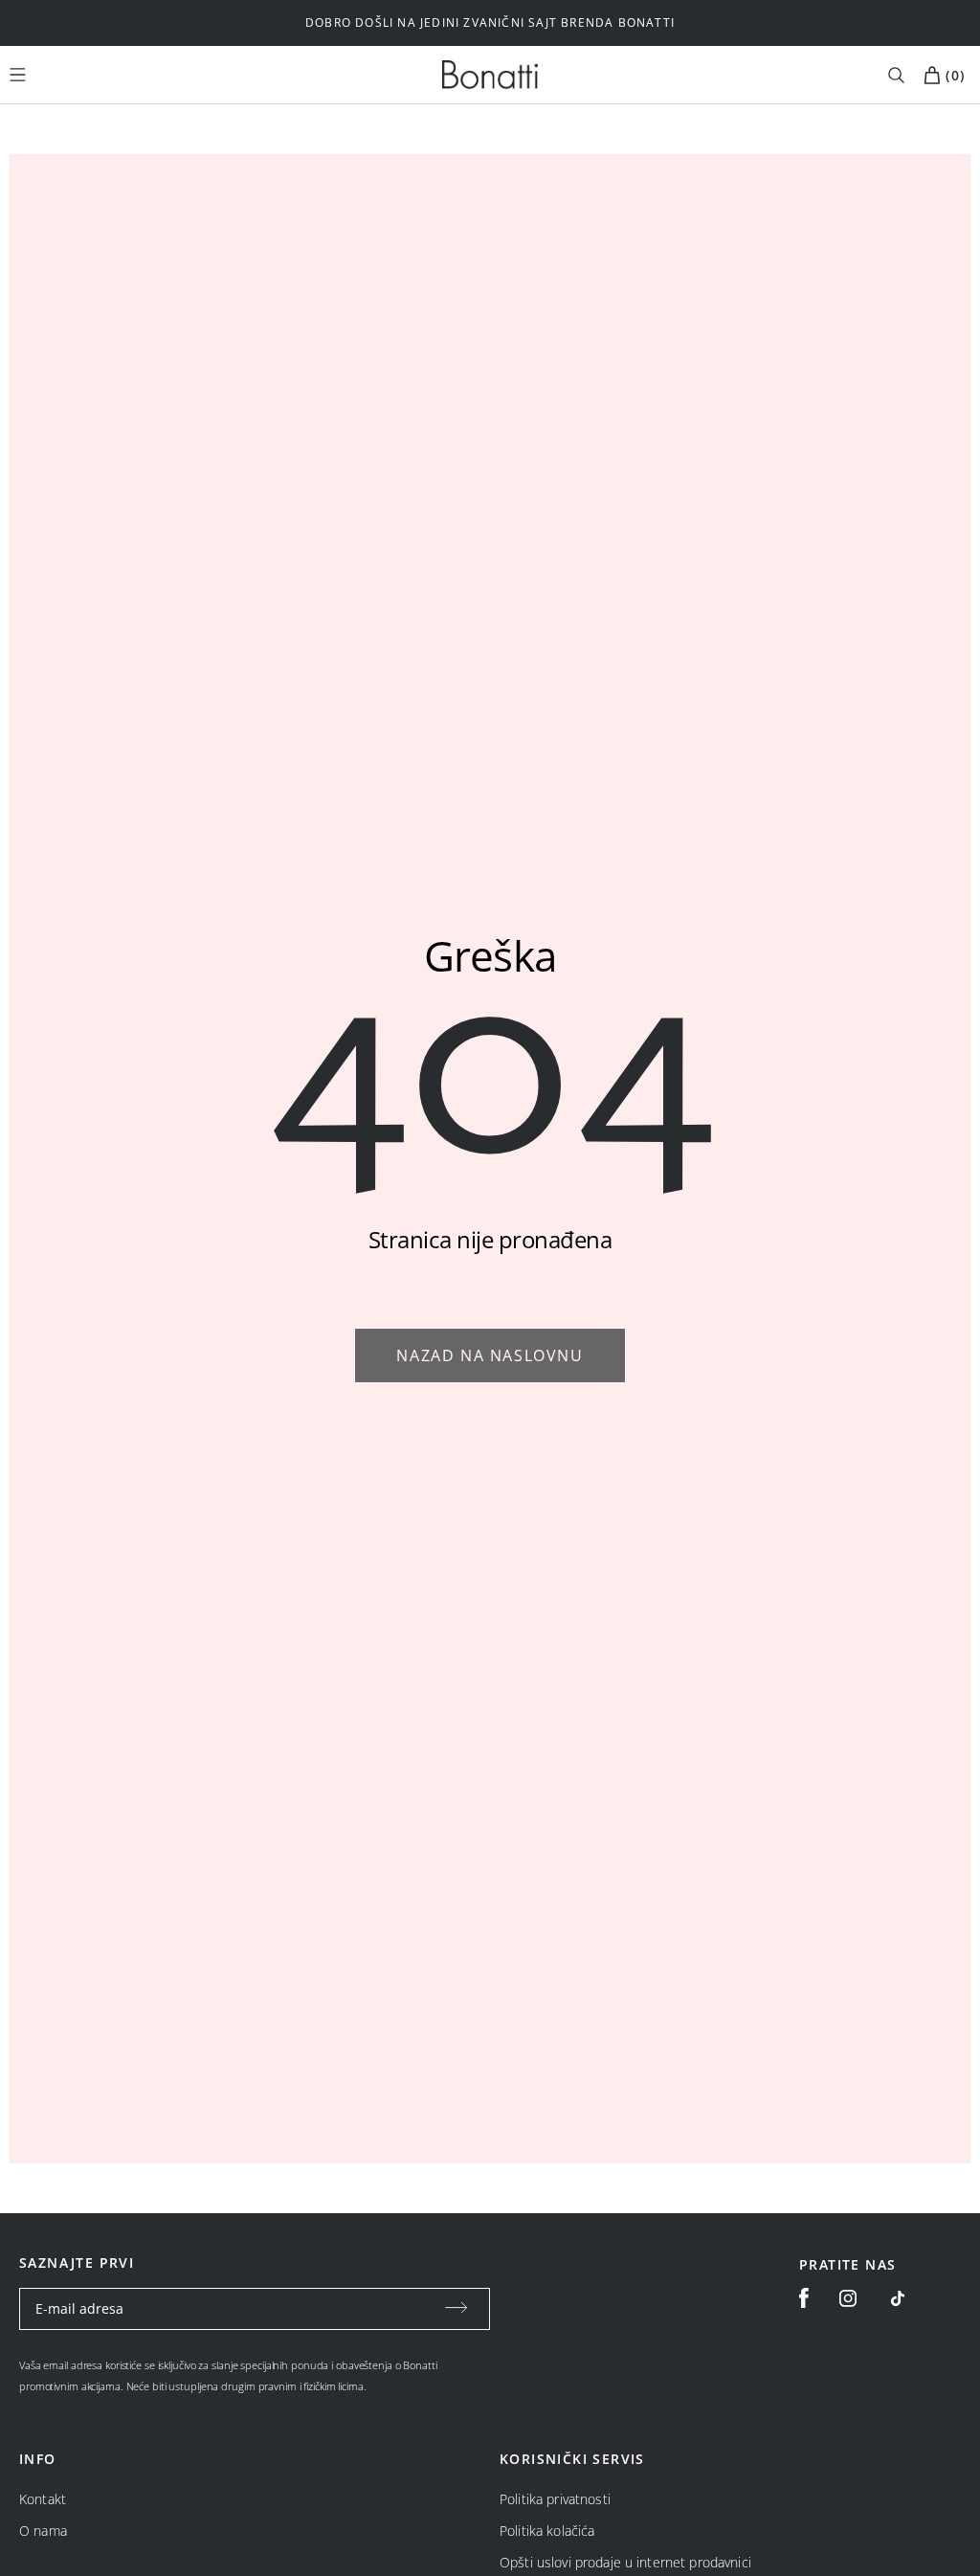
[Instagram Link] (848, 2298)
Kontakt (43, 2499)
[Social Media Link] (897, 2298)
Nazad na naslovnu (490, 1355)
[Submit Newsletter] (457, 2309)
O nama (43, 2531)
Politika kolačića (547, 2531)
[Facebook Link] (804, 2298)
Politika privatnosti (555, 2499)
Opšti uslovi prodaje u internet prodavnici (625, 2562)
